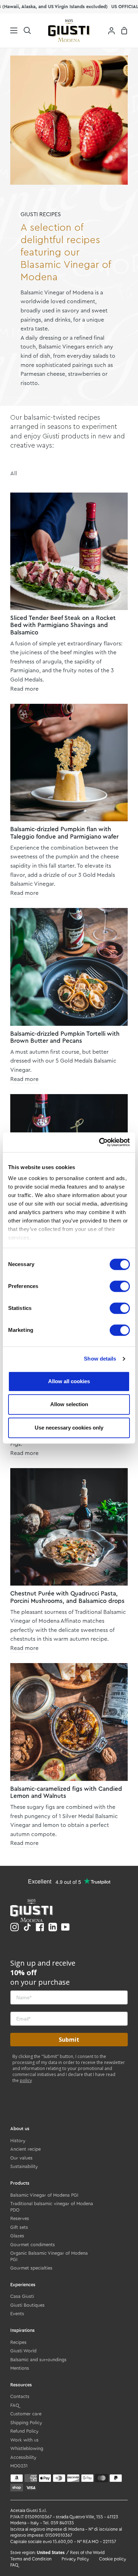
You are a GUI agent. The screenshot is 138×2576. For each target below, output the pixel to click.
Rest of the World (87, 2553)
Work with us (24, 2440)
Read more (24, 689)
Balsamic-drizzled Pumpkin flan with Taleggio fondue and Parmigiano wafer (64, 833)
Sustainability (24, 2166)
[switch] (120, 1286)
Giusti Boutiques (27, 2305)
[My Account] (109, 30)
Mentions (20, 2368)
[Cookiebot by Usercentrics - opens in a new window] (99, 1142)
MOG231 (19, 2466)
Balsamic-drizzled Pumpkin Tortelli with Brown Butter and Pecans (65, 1037)
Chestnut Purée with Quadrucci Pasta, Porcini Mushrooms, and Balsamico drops (67, 1597)
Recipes (18, 2342)
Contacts (20, 2396)
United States (51, 2553)
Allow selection (69, 1404)
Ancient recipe (25, 2149)
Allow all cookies (69, 1381)
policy (26, 2080)
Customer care (26, 2414)
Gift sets (19, 2227)
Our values (21, 2158)
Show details (100, 1359)
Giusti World (23, 2351)
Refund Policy (24, 2431)
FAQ (15, 2405)
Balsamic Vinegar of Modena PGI (44, 2195)
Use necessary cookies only (69, 1428)
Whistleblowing (27, 2448)
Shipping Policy (26, 2423)
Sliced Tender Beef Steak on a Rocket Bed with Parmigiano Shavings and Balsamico (63, 625)
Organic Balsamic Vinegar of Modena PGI (49, 2256)
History (18, 2141)
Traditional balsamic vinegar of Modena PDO (52, 2207)
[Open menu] (9, 30)
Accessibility (23, 2457)
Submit (69, 2040)
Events (17, 2314)
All (14, 473)
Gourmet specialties (31, 2268)
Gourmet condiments (33, 2245)
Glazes (17, 2236)
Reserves (20, 2218)
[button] (27, 30)
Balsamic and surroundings (38, 2360)
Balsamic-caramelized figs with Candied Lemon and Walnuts (66, 1792)
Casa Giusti (22, 2296)
